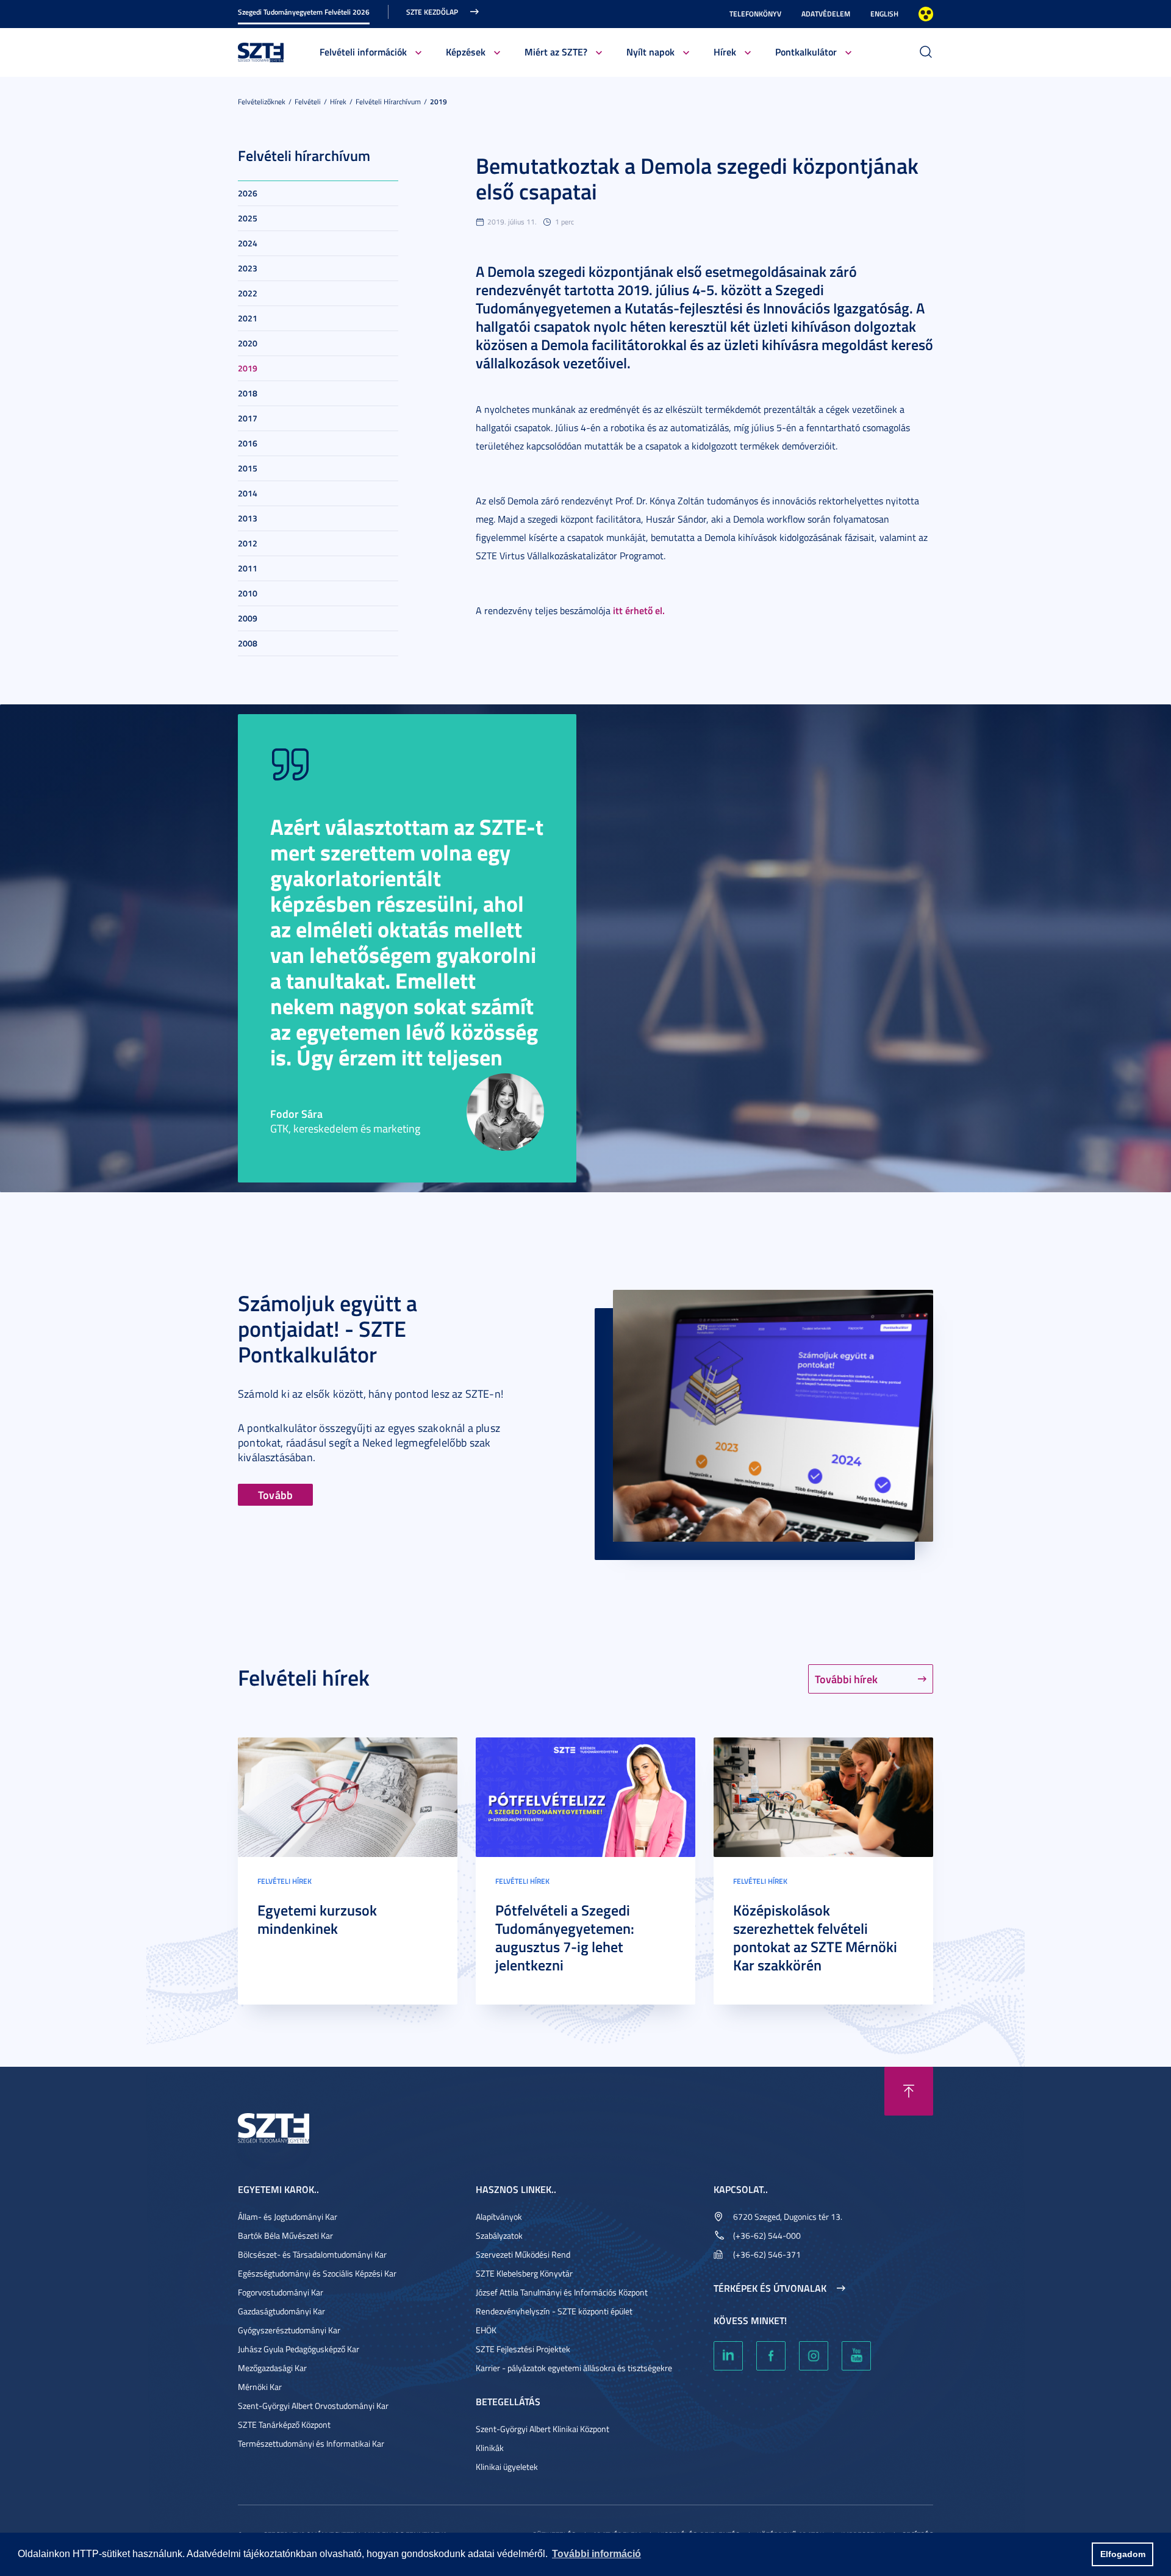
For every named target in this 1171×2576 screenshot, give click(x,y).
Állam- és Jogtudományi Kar (288, 2216)
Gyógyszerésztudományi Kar (289, 2330)
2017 (248, 418)
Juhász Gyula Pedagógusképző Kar (299, 2349)
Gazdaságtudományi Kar (281, 2311)
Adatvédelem (826, 14)
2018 (248, 393)
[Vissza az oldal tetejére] (909, 2091)
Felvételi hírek (285, 1881)
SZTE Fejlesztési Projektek (523, 2349)
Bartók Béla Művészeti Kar (285, 2235)
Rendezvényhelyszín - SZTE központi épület (554, 2311)
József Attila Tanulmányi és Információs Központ (562, 2292)
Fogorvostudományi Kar (281, 2292)
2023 (248, 268)
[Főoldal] (261, 51)
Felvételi (308, 102)
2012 (248, 543)
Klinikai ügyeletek (507, 2467)
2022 (248, 293)
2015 (248, 468)
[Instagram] (814, 2356)
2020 (248, 343)
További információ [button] (596, 2554)
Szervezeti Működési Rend (523, 2254)
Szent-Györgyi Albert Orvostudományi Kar (313, 2406)
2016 (248, 443)
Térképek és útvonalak (770, 2288)
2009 (248, 618)
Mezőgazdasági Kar (272, 2368)
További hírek (846, 1679)
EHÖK (486, 2330)
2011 (248, 568)
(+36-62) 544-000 (767, 2235)
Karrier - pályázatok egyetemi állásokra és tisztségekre (574, 2368)
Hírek (725, 52)
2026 (248, 193)
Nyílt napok (650, 52)
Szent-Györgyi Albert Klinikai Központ (543, 2429)
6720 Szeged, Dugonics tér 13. (788, 2216)
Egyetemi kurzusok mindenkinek (317, 1919)
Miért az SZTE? (556, 52)
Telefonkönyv (755, 14)
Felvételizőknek (262, 102)
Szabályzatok (499, 2235)
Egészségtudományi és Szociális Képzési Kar (317, 2273)
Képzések (466, 52)
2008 (248, 643)
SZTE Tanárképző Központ (284, 2424)
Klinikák (490, 2448)
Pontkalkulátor (806, 52)
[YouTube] (856, 2356)
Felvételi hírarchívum (388, 102)
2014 (248, 493)
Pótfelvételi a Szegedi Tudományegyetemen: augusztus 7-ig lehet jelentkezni (565, 1937)
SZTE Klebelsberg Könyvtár (524, 2273)
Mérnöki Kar (260, 2387)
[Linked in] (728, 2356)
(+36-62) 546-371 (767, 2254)
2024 (248, 243)
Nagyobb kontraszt (926, 14)
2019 (439, 102)
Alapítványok (499, 2216)
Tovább (275, 1495)
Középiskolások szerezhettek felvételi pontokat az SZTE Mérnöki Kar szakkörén (815, 1937)
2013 (248, 518)
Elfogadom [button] (1123, 2554)
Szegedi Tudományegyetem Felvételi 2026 (304, 12)
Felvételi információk (363, 52)
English (884, 14)
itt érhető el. (639, 610)
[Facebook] (771, 2356)
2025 (248, 218)
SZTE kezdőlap (432, 12)
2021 (248, 318)
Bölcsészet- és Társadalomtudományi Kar (312, 2254)
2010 (248, 593)
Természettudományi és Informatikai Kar (311, 2443)
